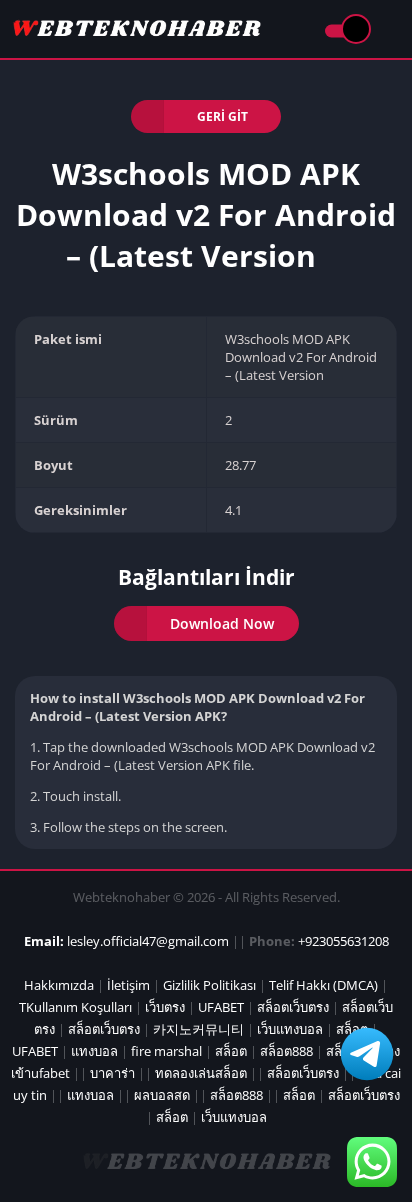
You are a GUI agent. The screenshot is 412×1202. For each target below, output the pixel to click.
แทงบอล (94, 1051)
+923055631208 (343, 941)
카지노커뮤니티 (198, 1029)
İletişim (128, 985)
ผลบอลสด (162, 1095)
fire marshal (166, 1051)
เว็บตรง (165, 1007)
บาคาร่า (112, 1073)
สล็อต (231, 1051)
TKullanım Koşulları (75, 1007)
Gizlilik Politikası (209, 985)
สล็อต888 (286, 1051)
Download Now (222, 623)
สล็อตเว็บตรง (293, 1007)
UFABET (221, 1007)
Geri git (222, 116)
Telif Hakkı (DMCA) (323, 985)
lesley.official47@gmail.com (148, 941)
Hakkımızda (59, 985)
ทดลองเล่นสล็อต (201, 1073)
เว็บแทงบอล (290, 1029)
